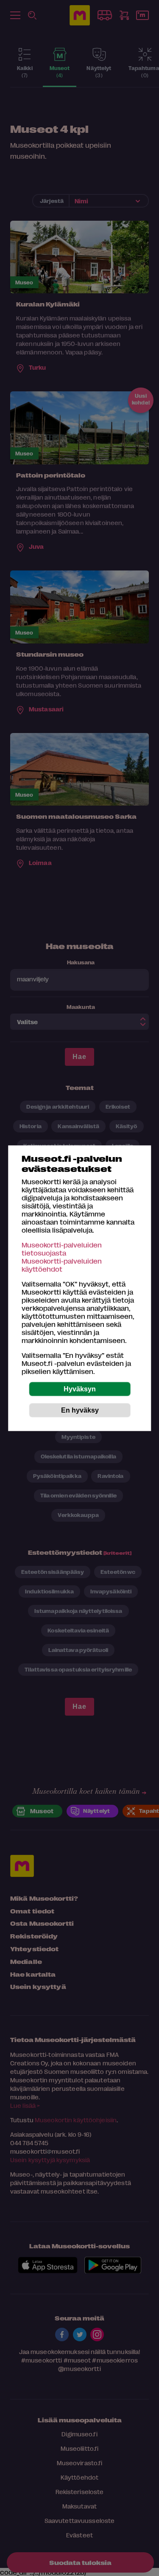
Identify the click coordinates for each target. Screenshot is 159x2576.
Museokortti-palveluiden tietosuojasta (62, 1248)
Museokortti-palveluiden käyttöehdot (62, 1264)
